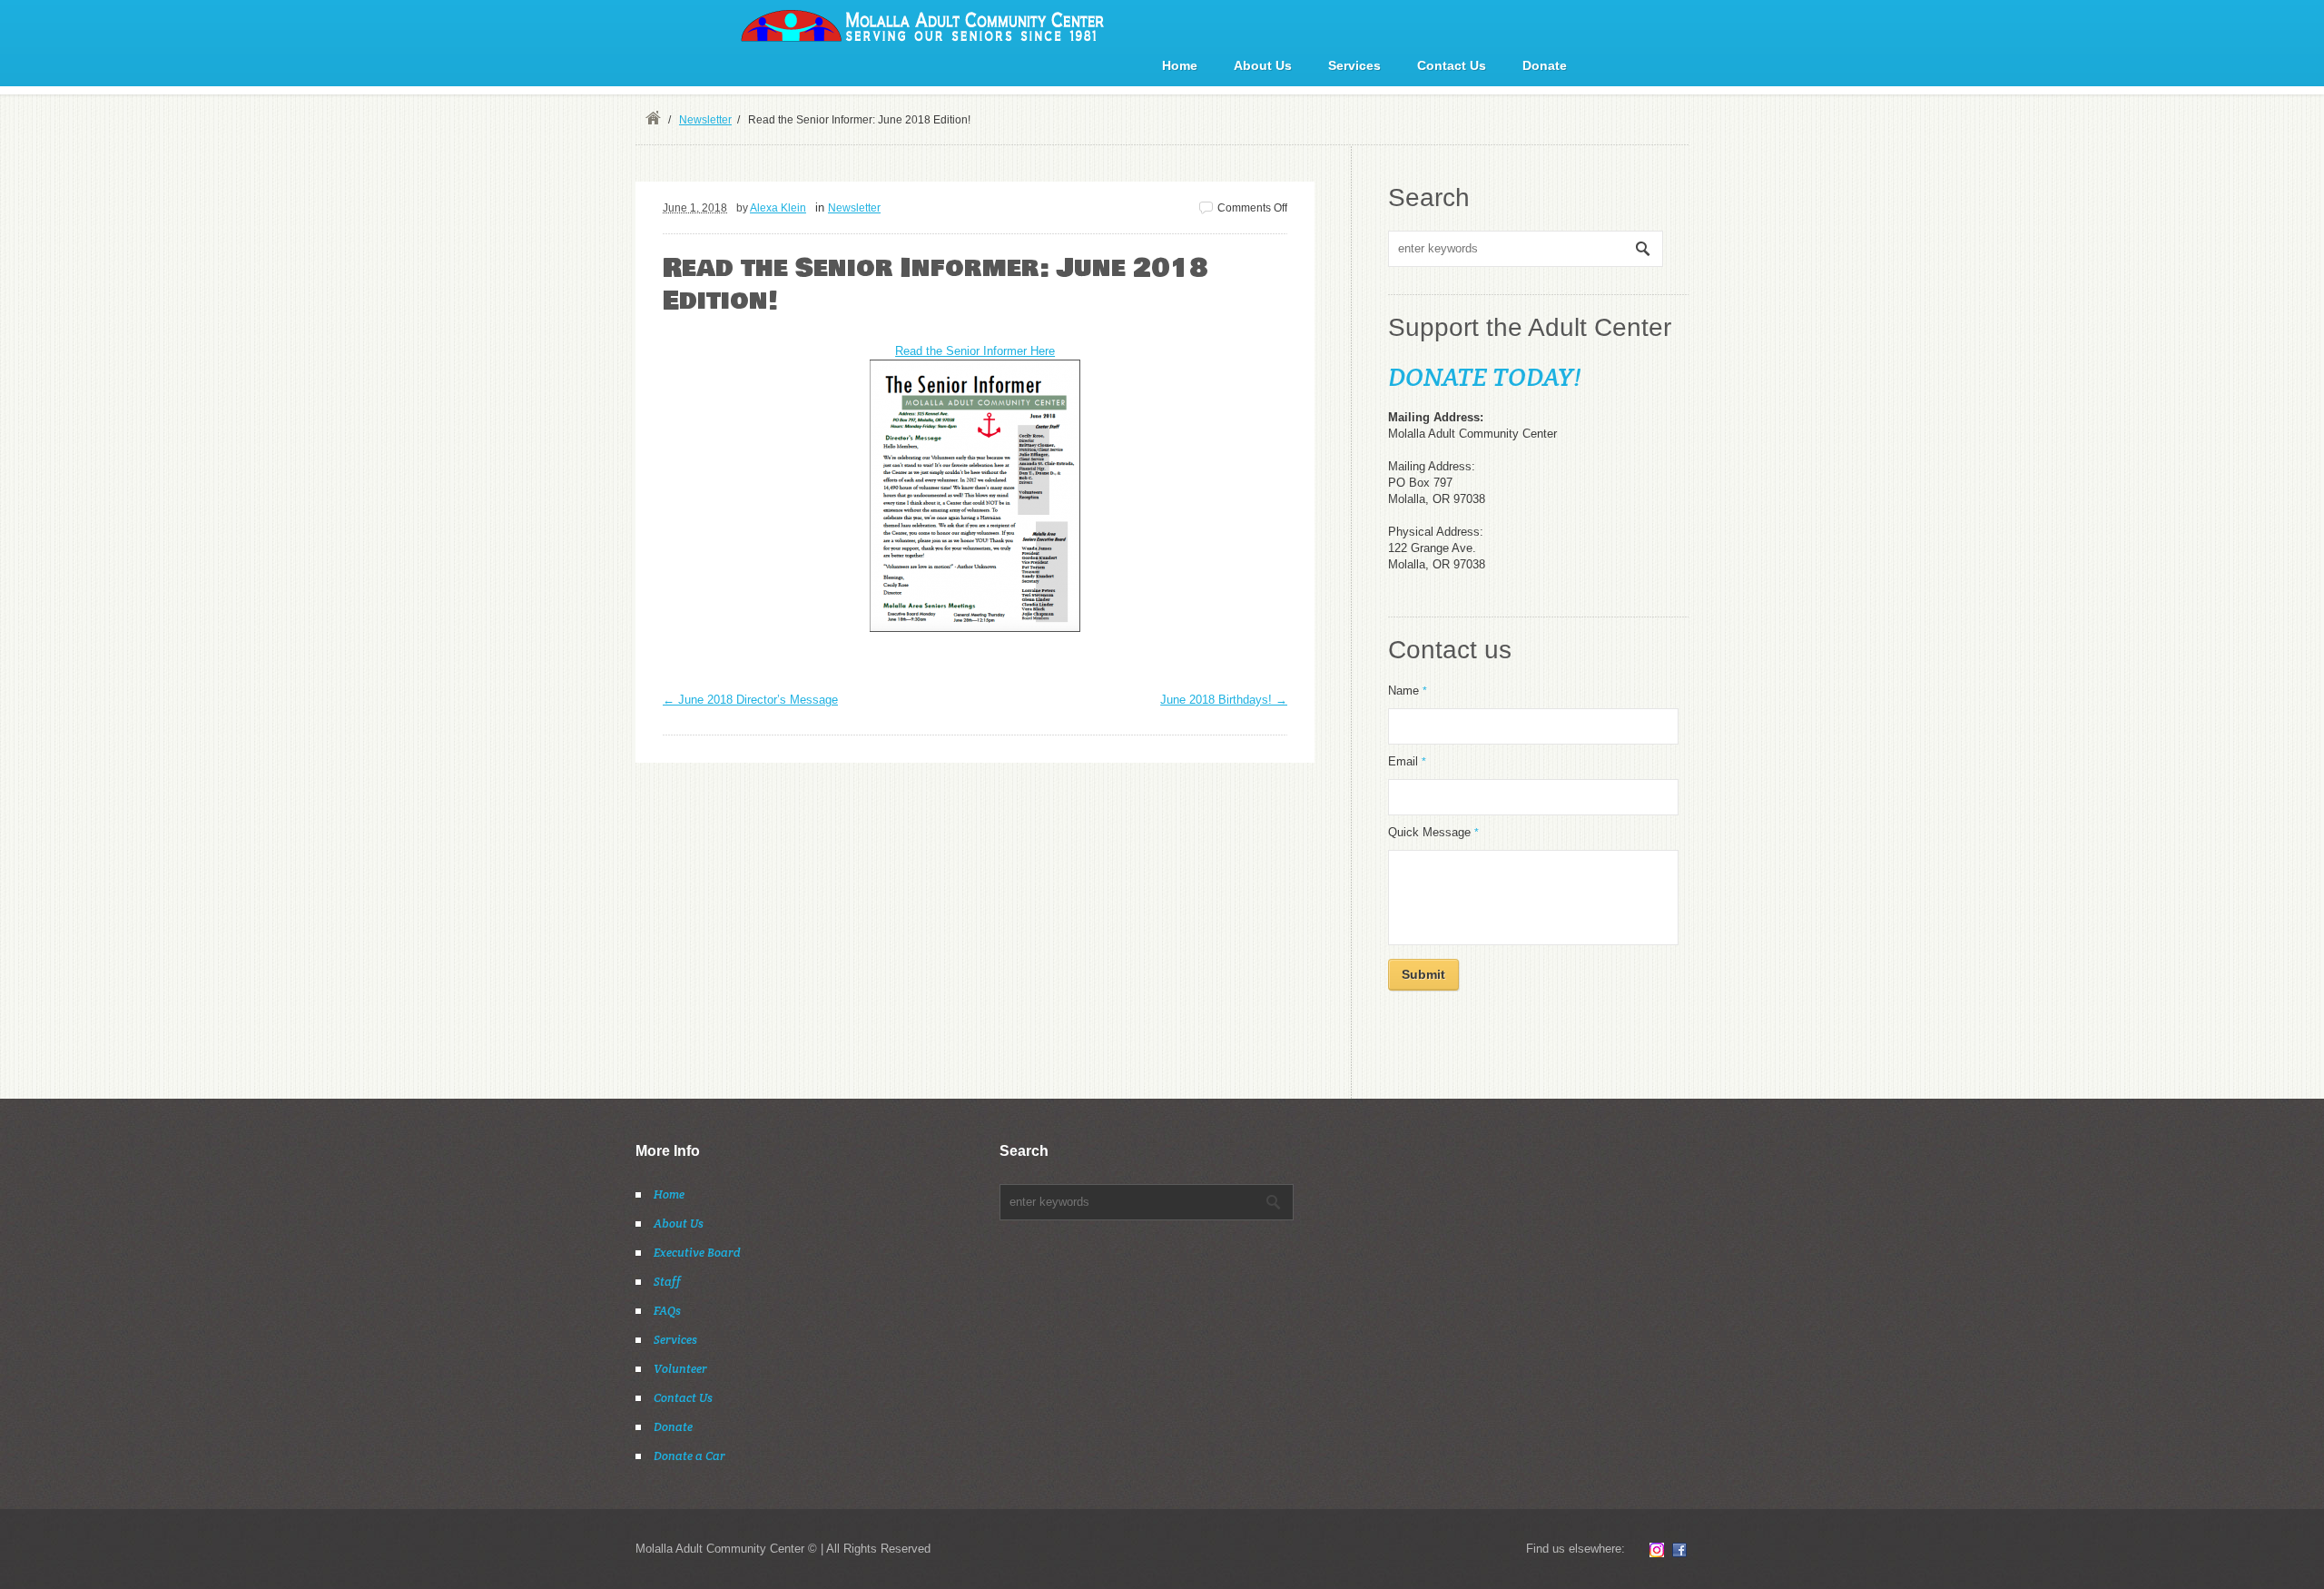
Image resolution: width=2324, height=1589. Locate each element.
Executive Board (697, 1253)
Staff (667, 1282)
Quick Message (1433, 832)
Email (1407, 761)
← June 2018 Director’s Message (750, 700)
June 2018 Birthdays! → (1224, 700)
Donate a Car (689, 1456)
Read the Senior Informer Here (975, 351)
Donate (1545, 65)
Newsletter (705, 120)
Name (1408, 691)
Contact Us (1452, 65)
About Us (1263, 65)
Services (1354, 65)
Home (1180, 65)
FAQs (667, 1311)
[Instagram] (1657, 1550)
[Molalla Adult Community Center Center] (922, 25)
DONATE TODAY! (1484, 377)
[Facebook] (1679, 1550)
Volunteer (680, 1369)
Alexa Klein (778, 208)
